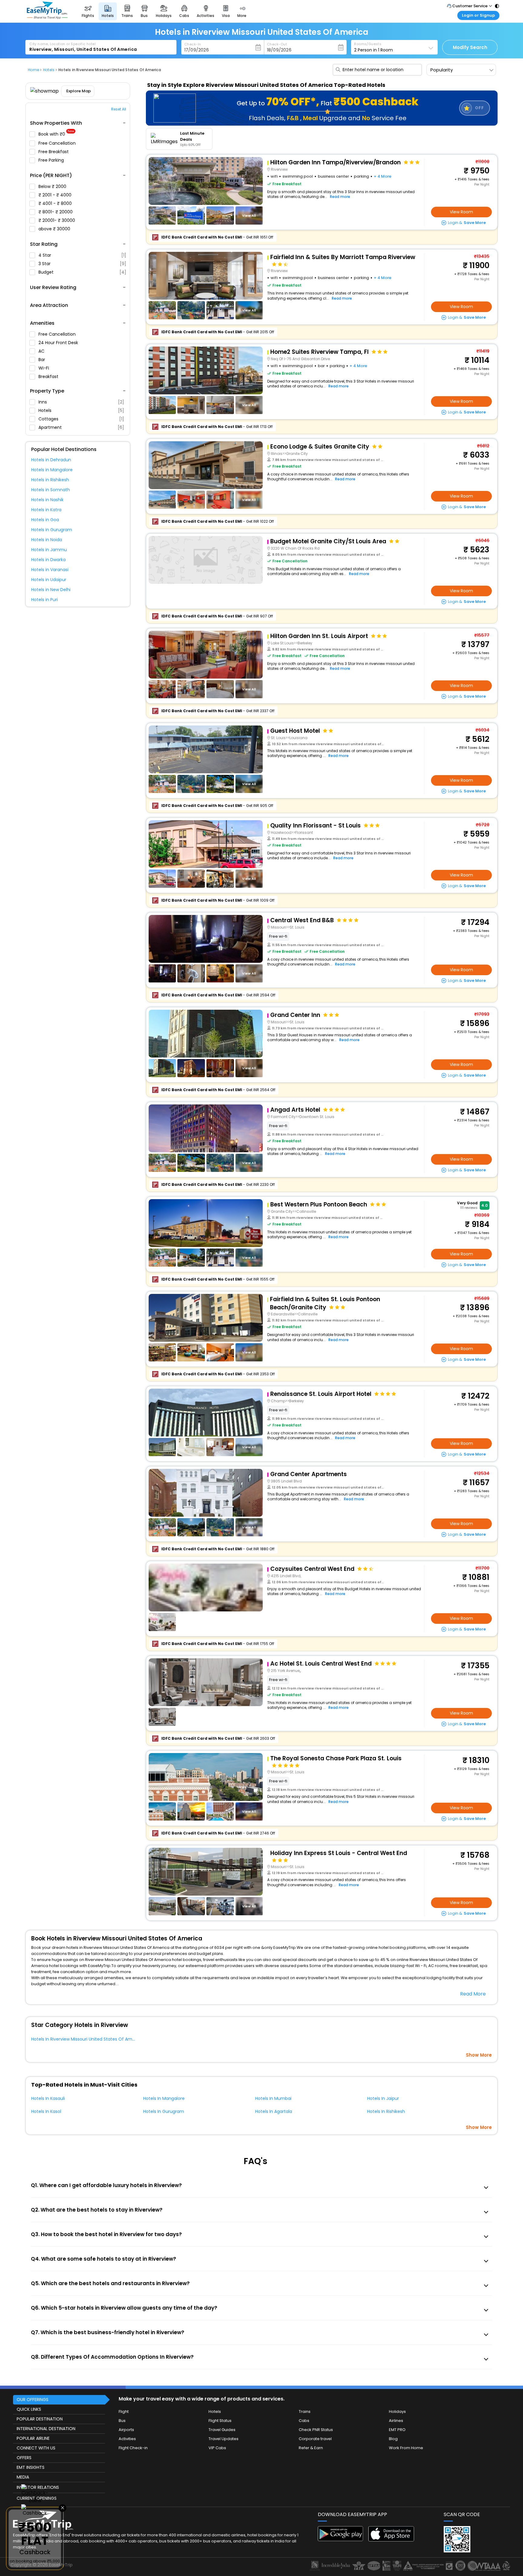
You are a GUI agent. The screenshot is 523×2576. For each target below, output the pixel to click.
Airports (126, 2430)
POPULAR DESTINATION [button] (40, 2419)
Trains (305, 2412)
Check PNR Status (316, 2430)
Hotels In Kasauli (48, 2098)
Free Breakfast (54, 152)
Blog (393, 2439)
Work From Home (406, 2448)
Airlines (396, 2421)
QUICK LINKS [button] (29, 2409)
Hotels (81, 410)
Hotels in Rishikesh (50, 480)
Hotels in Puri (44, 600)
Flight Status (220, 2421)
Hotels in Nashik (47, 500)
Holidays (397, 2412)
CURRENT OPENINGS (37, 2498)
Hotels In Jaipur (383, 2098)
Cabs (304, 2421)
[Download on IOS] (391, 2540)
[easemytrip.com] (47, 17)
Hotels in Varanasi (50, 570)
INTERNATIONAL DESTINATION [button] (46, 2429)
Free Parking (52, 160)
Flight (124, 2412)
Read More (473, 1994)
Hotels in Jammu (49, 550)
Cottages (81, 419)
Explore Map (79, 91)
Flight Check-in (133, 2448)
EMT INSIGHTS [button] (31, 2467)
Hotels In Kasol (46, 2111)
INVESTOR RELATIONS (38, 2487)
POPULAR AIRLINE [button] (33, 2438)
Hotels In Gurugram (164, 2111)
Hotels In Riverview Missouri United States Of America (87, 2039)
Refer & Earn (311, 2448)
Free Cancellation (58, 143)
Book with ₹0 (56, 134)
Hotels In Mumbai (273, 2098)
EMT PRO (397, 2430)
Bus (122, 2421)
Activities (127, 2439)
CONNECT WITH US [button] (36, 2448)
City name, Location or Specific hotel (62, 44)
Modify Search (470, 47)
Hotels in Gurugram (52, 530)
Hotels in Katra (46, 510)
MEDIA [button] (23, 2477)
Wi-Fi (44, 368)
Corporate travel (315, 2439)
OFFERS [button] (24, 2458)
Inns (81, 402)
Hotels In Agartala (274, 2111)
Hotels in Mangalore (52, 470)
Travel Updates (224, 2439)
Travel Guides (222, 2430)
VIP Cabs (217, 2448)
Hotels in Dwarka (48, 560)
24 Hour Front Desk (59, 343)
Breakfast (49, 377)
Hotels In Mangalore (164, 2098)
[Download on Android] (341, 2540)
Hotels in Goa (45, 520)
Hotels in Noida (47, 540)
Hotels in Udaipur (49, 580)
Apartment (81, 427)
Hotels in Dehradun (51, 460)
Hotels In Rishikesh (386, 2111)
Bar (42, 360)
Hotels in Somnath (51, 490)
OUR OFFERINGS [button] (33, 2400)
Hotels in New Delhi (51, 590)
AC (42, 351)
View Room (461, 212)
